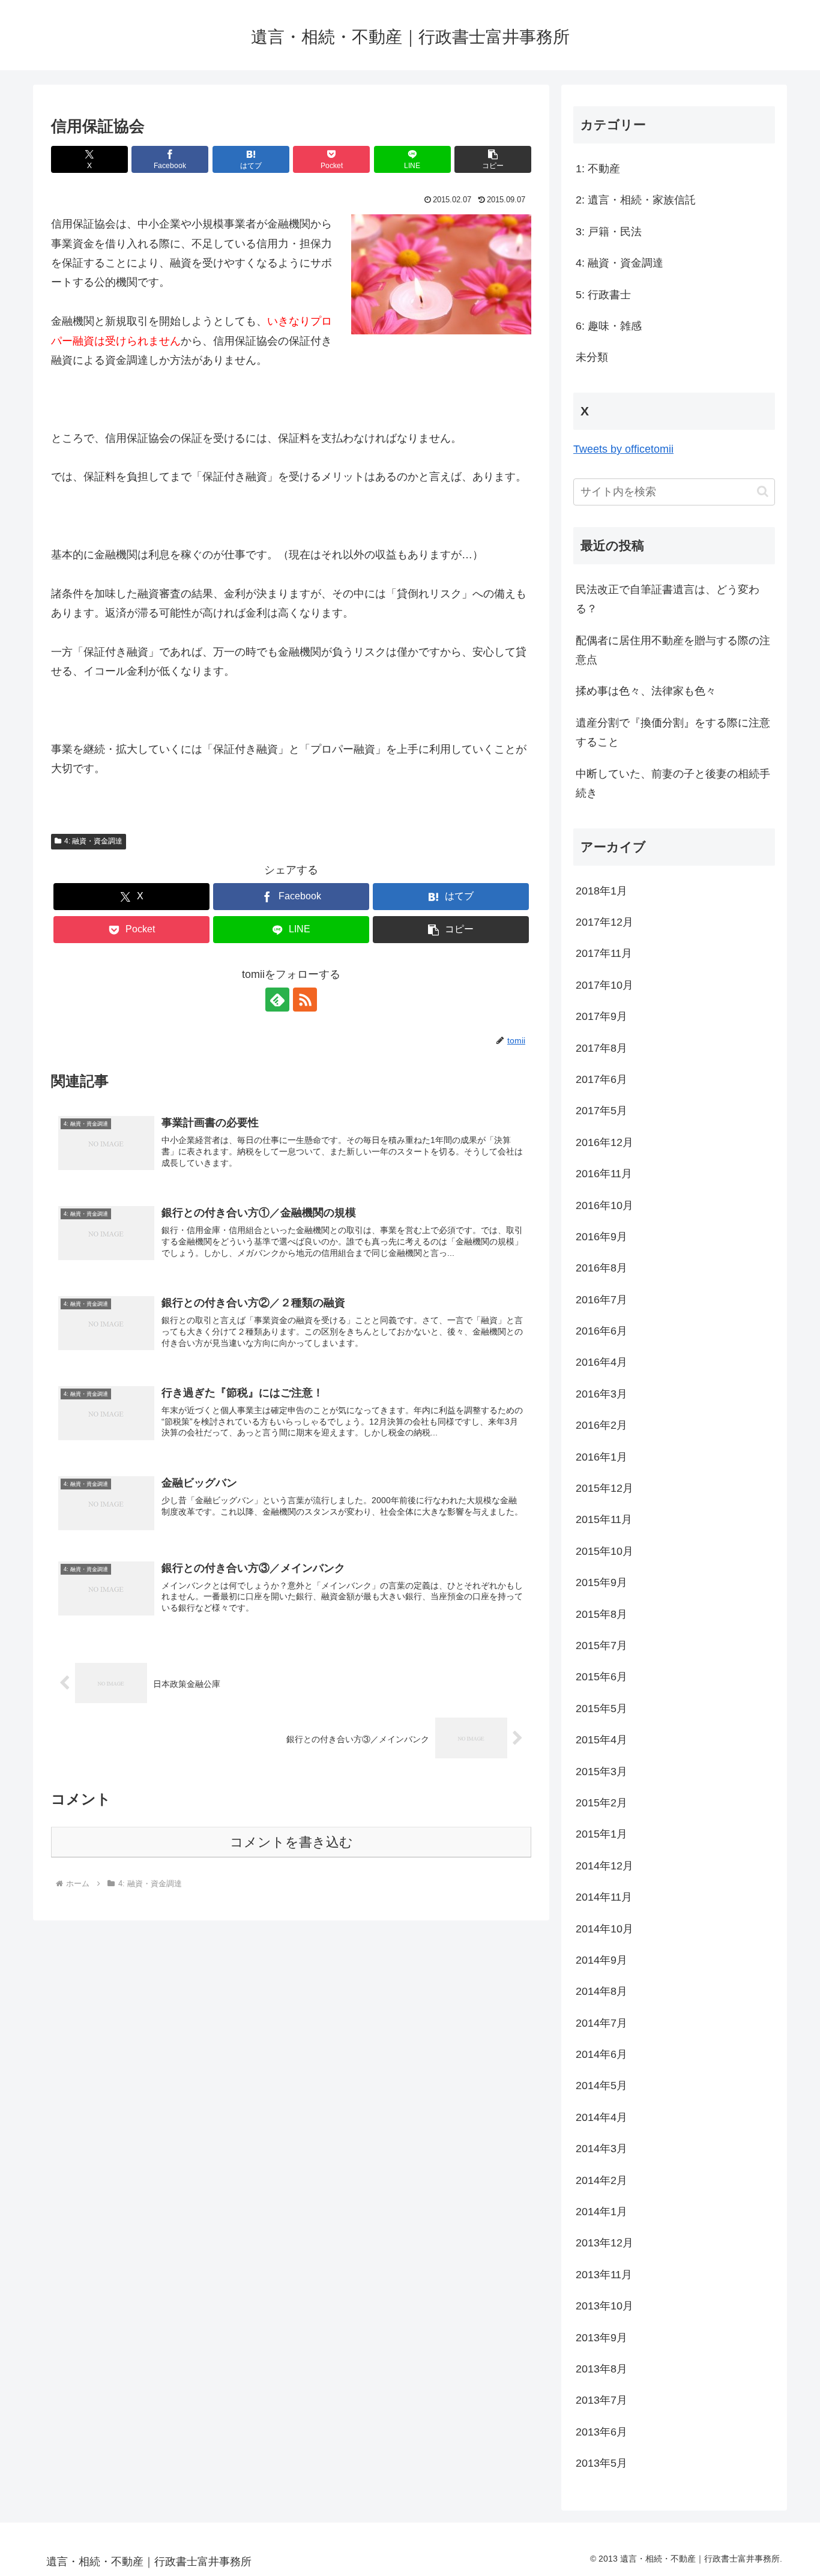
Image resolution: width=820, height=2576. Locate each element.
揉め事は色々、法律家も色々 (646, 691)
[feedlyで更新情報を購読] (277, 1000)
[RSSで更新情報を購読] (305, 1000)
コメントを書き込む (291, 1842)
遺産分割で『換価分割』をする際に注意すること (673, 732)
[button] (493, 159)
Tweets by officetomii (623, 449)
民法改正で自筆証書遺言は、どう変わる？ (668, 599)
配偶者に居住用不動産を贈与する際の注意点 (673, 650)
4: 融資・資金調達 (93, 841)
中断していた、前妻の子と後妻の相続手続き (673, 783)
